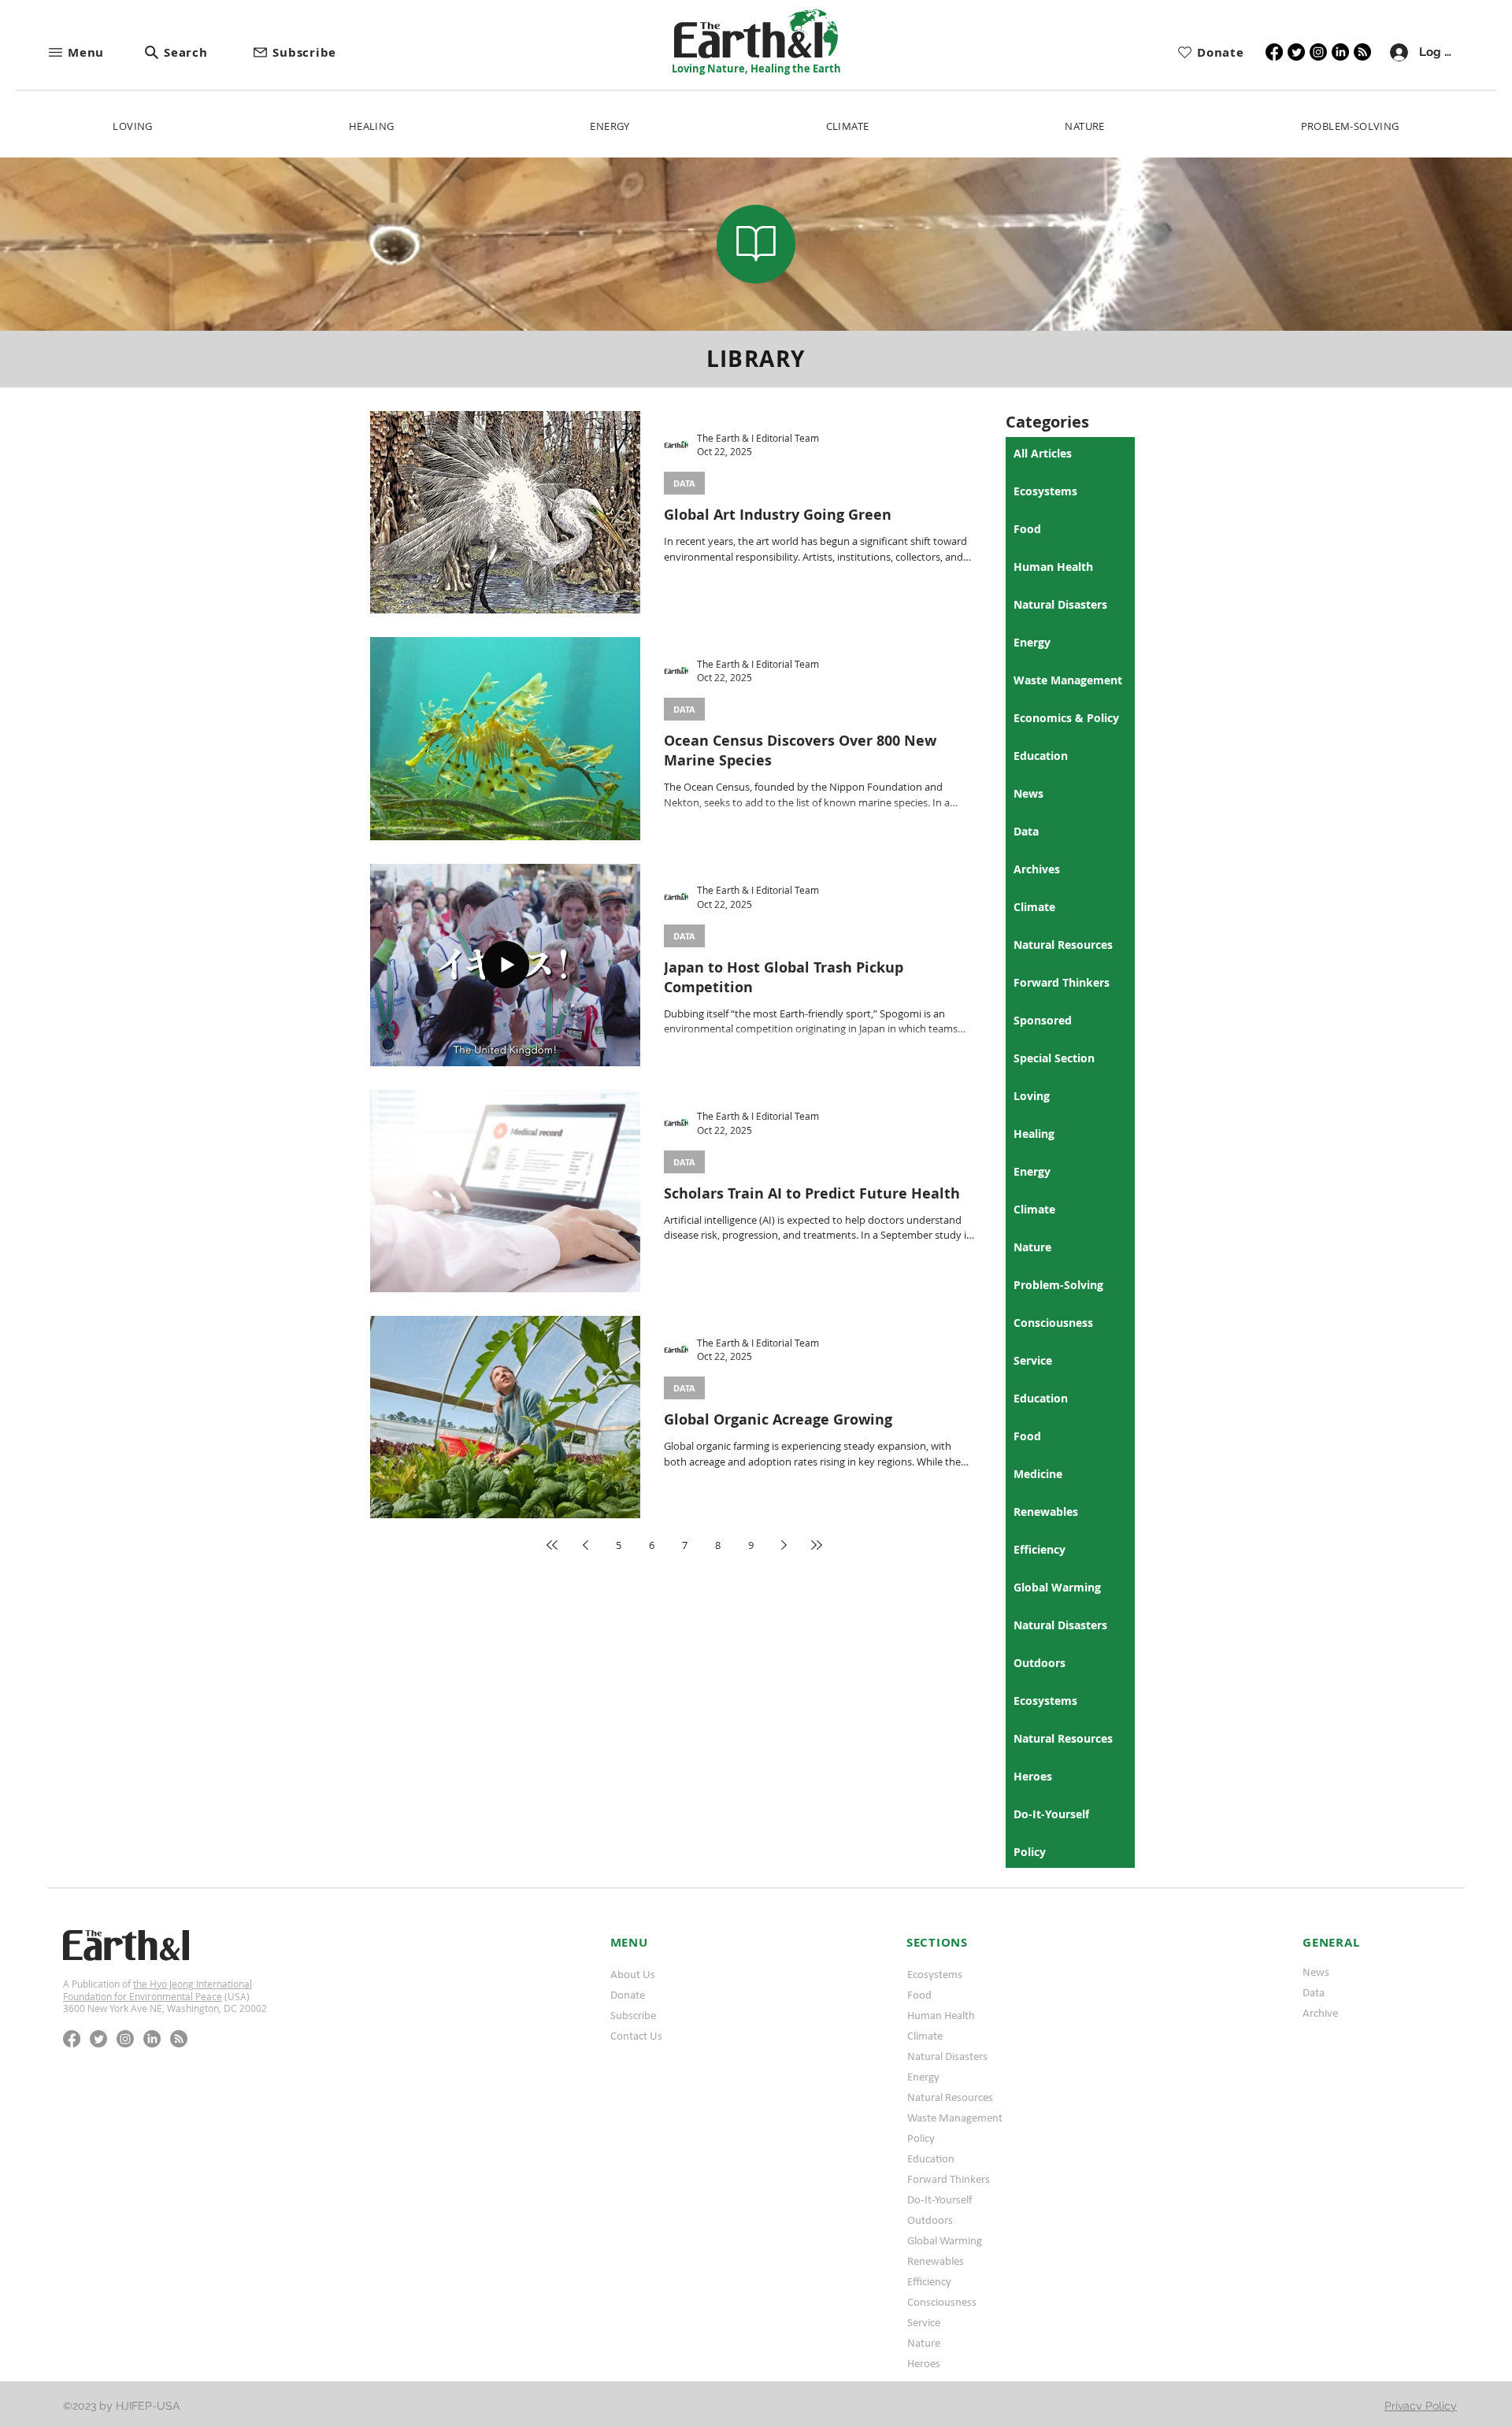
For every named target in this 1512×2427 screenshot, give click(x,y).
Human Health (941, 2015)
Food (919, 1995)
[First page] (552, 1545)
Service (924, 2322)
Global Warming (945, 2240)
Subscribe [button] (633, 2015)
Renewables (936, 2261)
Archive (1320, 2013)
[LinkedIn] (1340, 52)
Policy (921, 2138)
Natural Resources (950, 2097)
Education (931, 2158)
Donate (628, 1995)
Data (1314, 1992)
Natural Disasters (947, 2056)
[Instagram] (1318, 52)
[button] (95, 52)
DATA (684, 483)
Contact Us (636, 2036)
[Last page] (817, 1545)
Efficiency (929, 2281)
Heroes (924, 2363)
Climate (925, 2036)
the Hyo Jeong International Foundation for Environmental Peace (157, 1990)
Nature (924, 2343)
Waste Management (955, 2118)
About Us (633, 1974)
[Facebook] (1274, 52)
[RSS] (1362, 52)
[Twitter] (1296, 52)
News (1316, 1972)
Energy (923, 2077)
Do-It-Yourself (940, 2199)
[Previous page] (585, 1545)
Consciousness (942, 2302)
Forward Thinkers (949, 2179)
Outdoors (930, 2220)
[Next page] (784, 1545)
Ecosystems (935, 1974)
